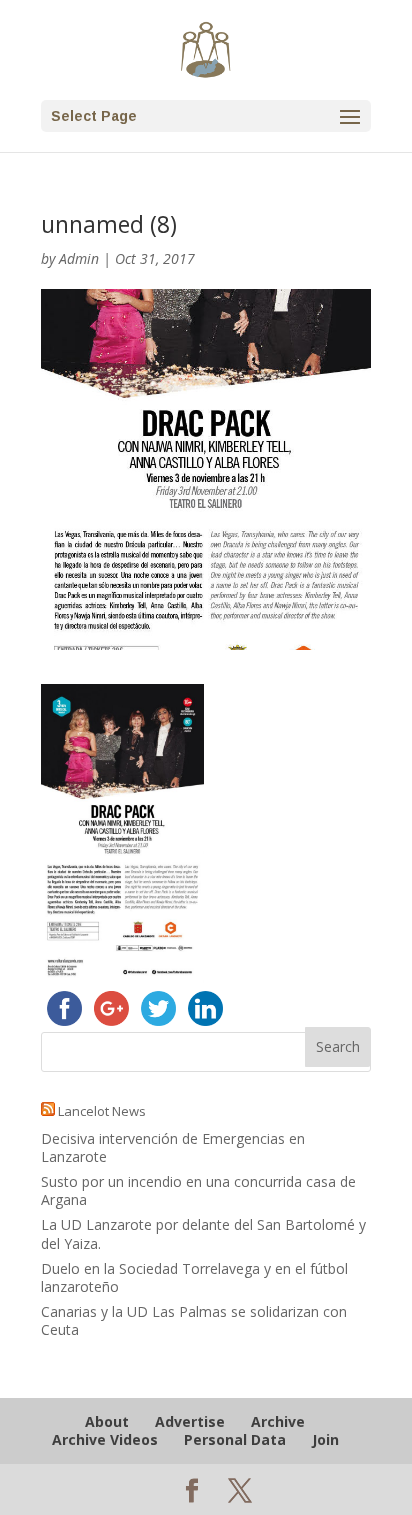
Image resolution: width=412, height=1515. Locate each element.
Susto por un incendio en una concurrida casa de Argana (198, 1190)
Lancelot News (102, 1111)
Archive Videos (105, 1439)
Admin (79, 258)
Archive (278, 1421)
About (107, 1421)
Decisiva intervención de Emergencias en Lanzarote (173, 1147)
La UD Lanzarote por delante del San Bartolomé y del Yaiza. (203, 1233)
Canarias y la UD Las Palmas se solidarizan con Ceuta (194, 1320)
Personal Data (235, 1439)
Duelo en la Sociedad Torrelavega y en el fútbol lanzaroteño (194, 1277)
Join (325, 1439)
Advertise (190, 1421)
